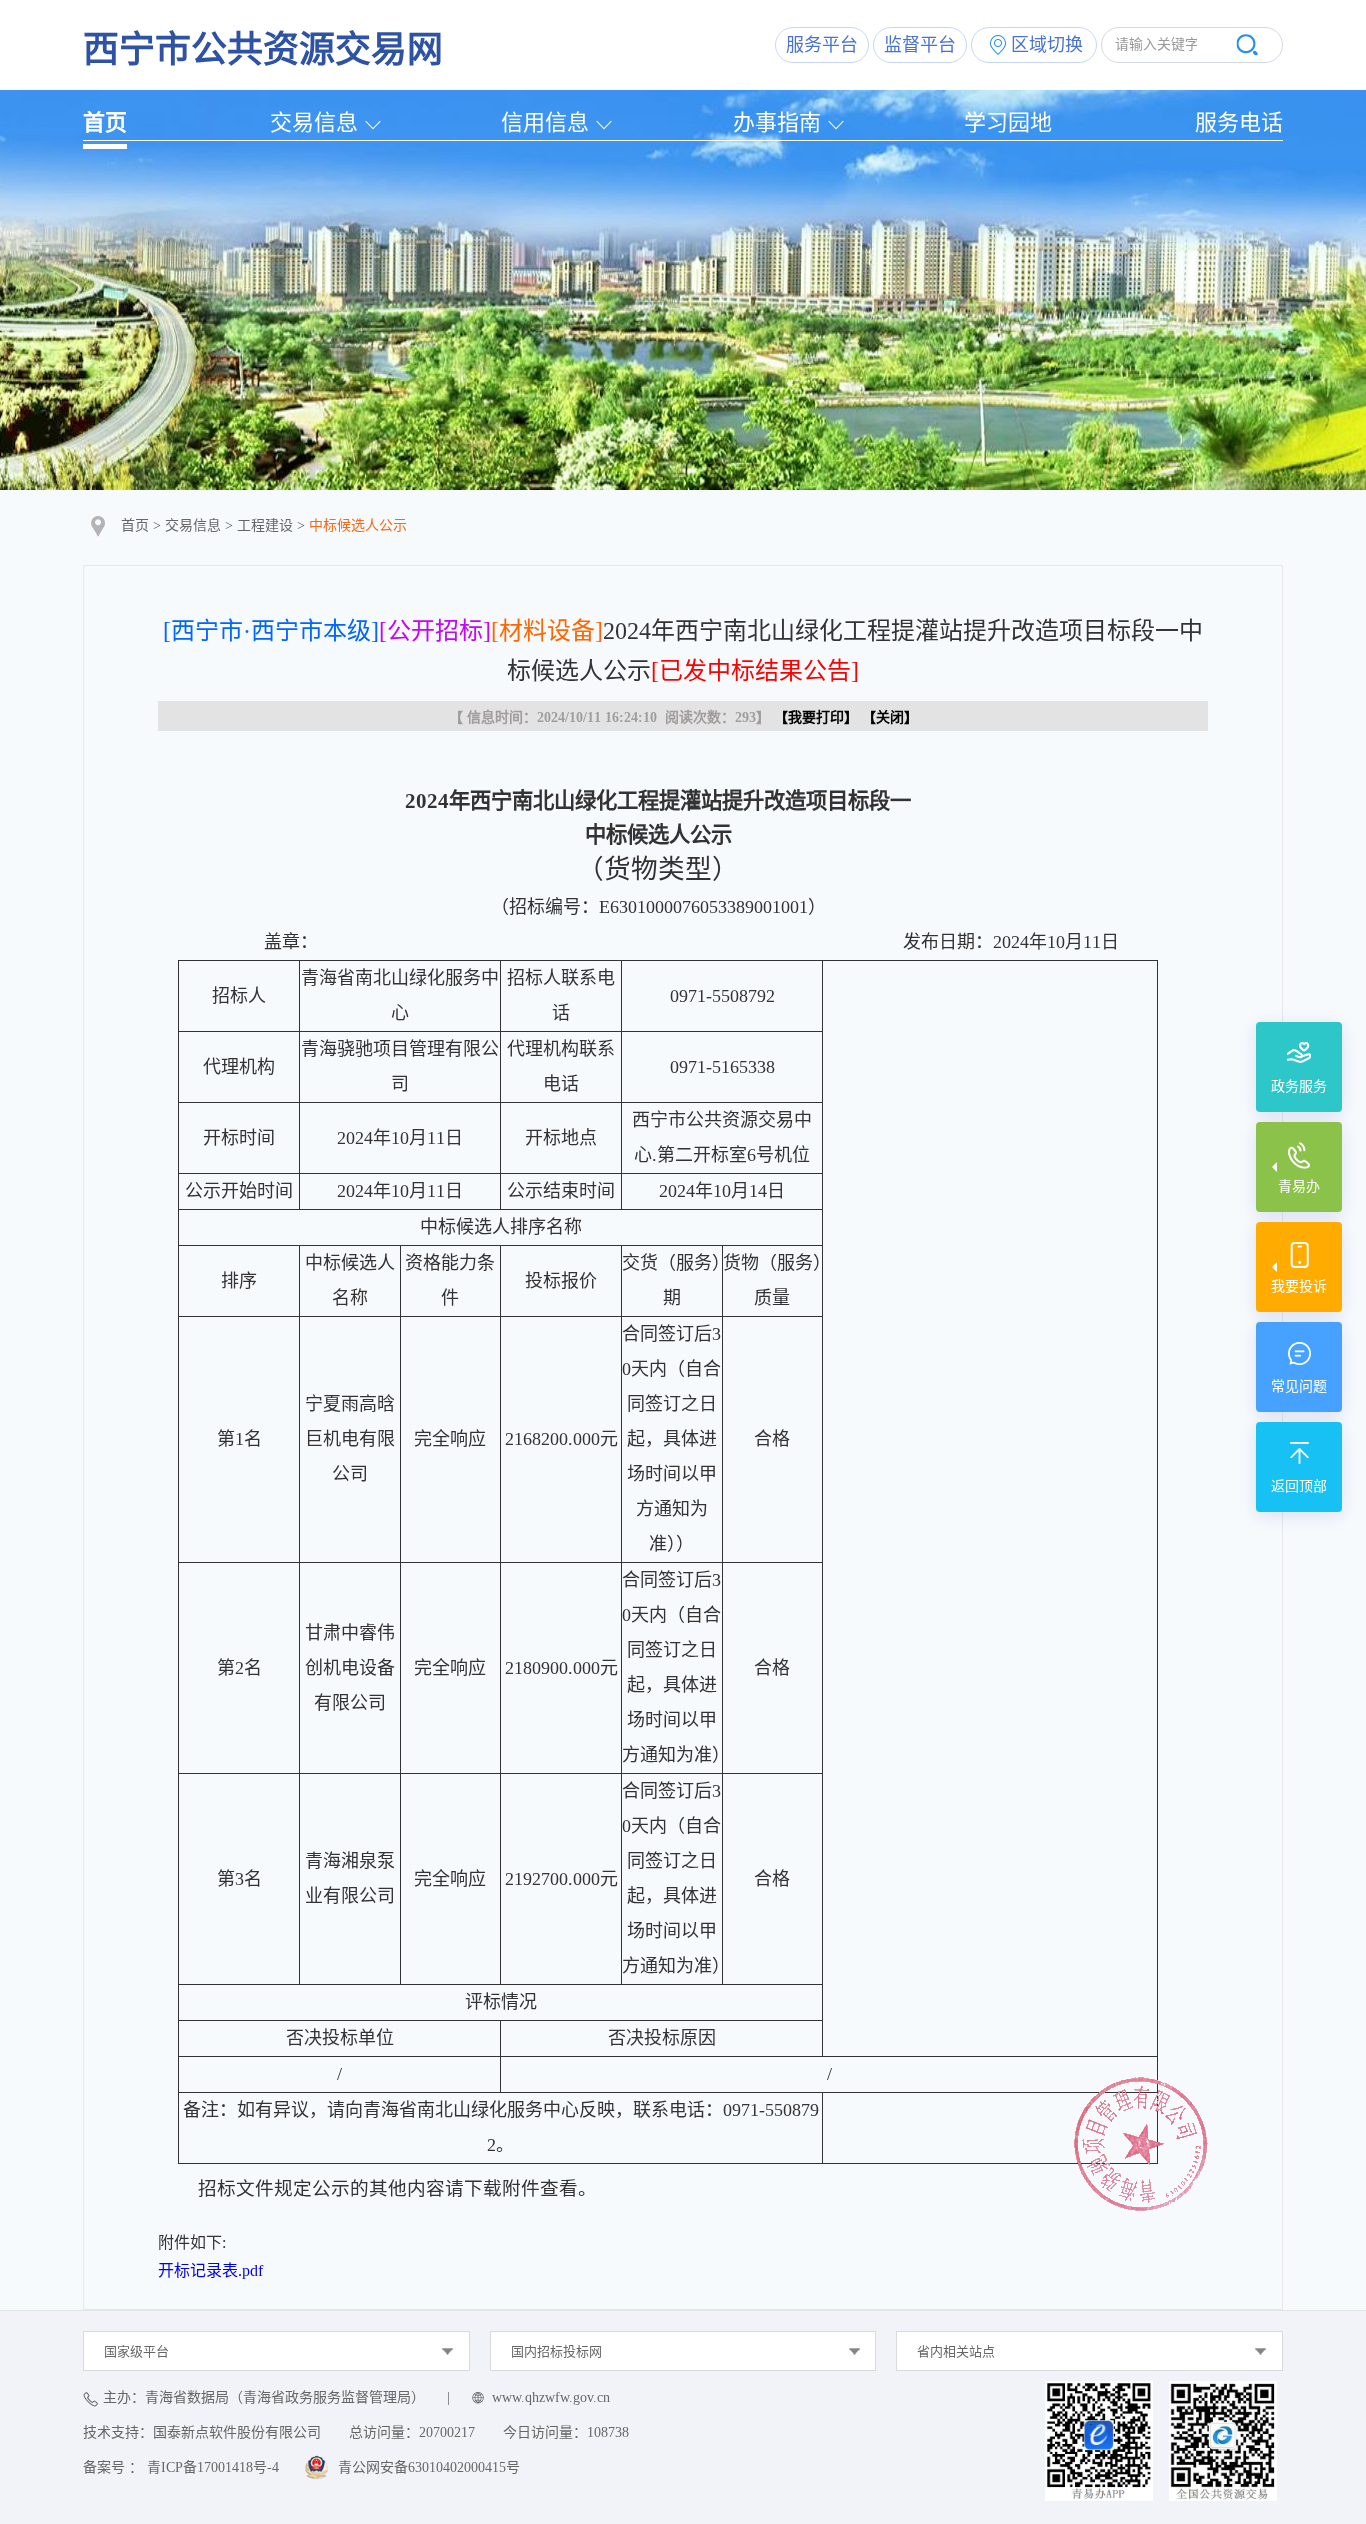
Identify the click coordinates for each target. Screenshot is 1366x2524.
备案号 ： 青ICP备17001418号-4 (181, 2467)
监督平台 (920, 45)
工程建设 (265, 525)
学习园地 (1008, 122)
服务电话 (1239, 122)
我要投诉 (1299, 1286)
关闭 (890, 717)
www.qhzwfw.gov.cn (551, 2397)
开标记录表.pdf (210, 2270)
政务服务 (1299, 1086)
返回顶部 (1299, 1486)
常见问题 (1299, 1386)
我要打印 (816, 717)
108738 (608, 2432)
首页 (105, 122)
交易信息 (314, 122)
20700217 (447, 2432)
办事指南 (777, 122)
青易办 (1299, 1186)
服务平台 (822, 45)
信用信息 (545, 122)
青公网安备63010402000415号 (429, 2467)
